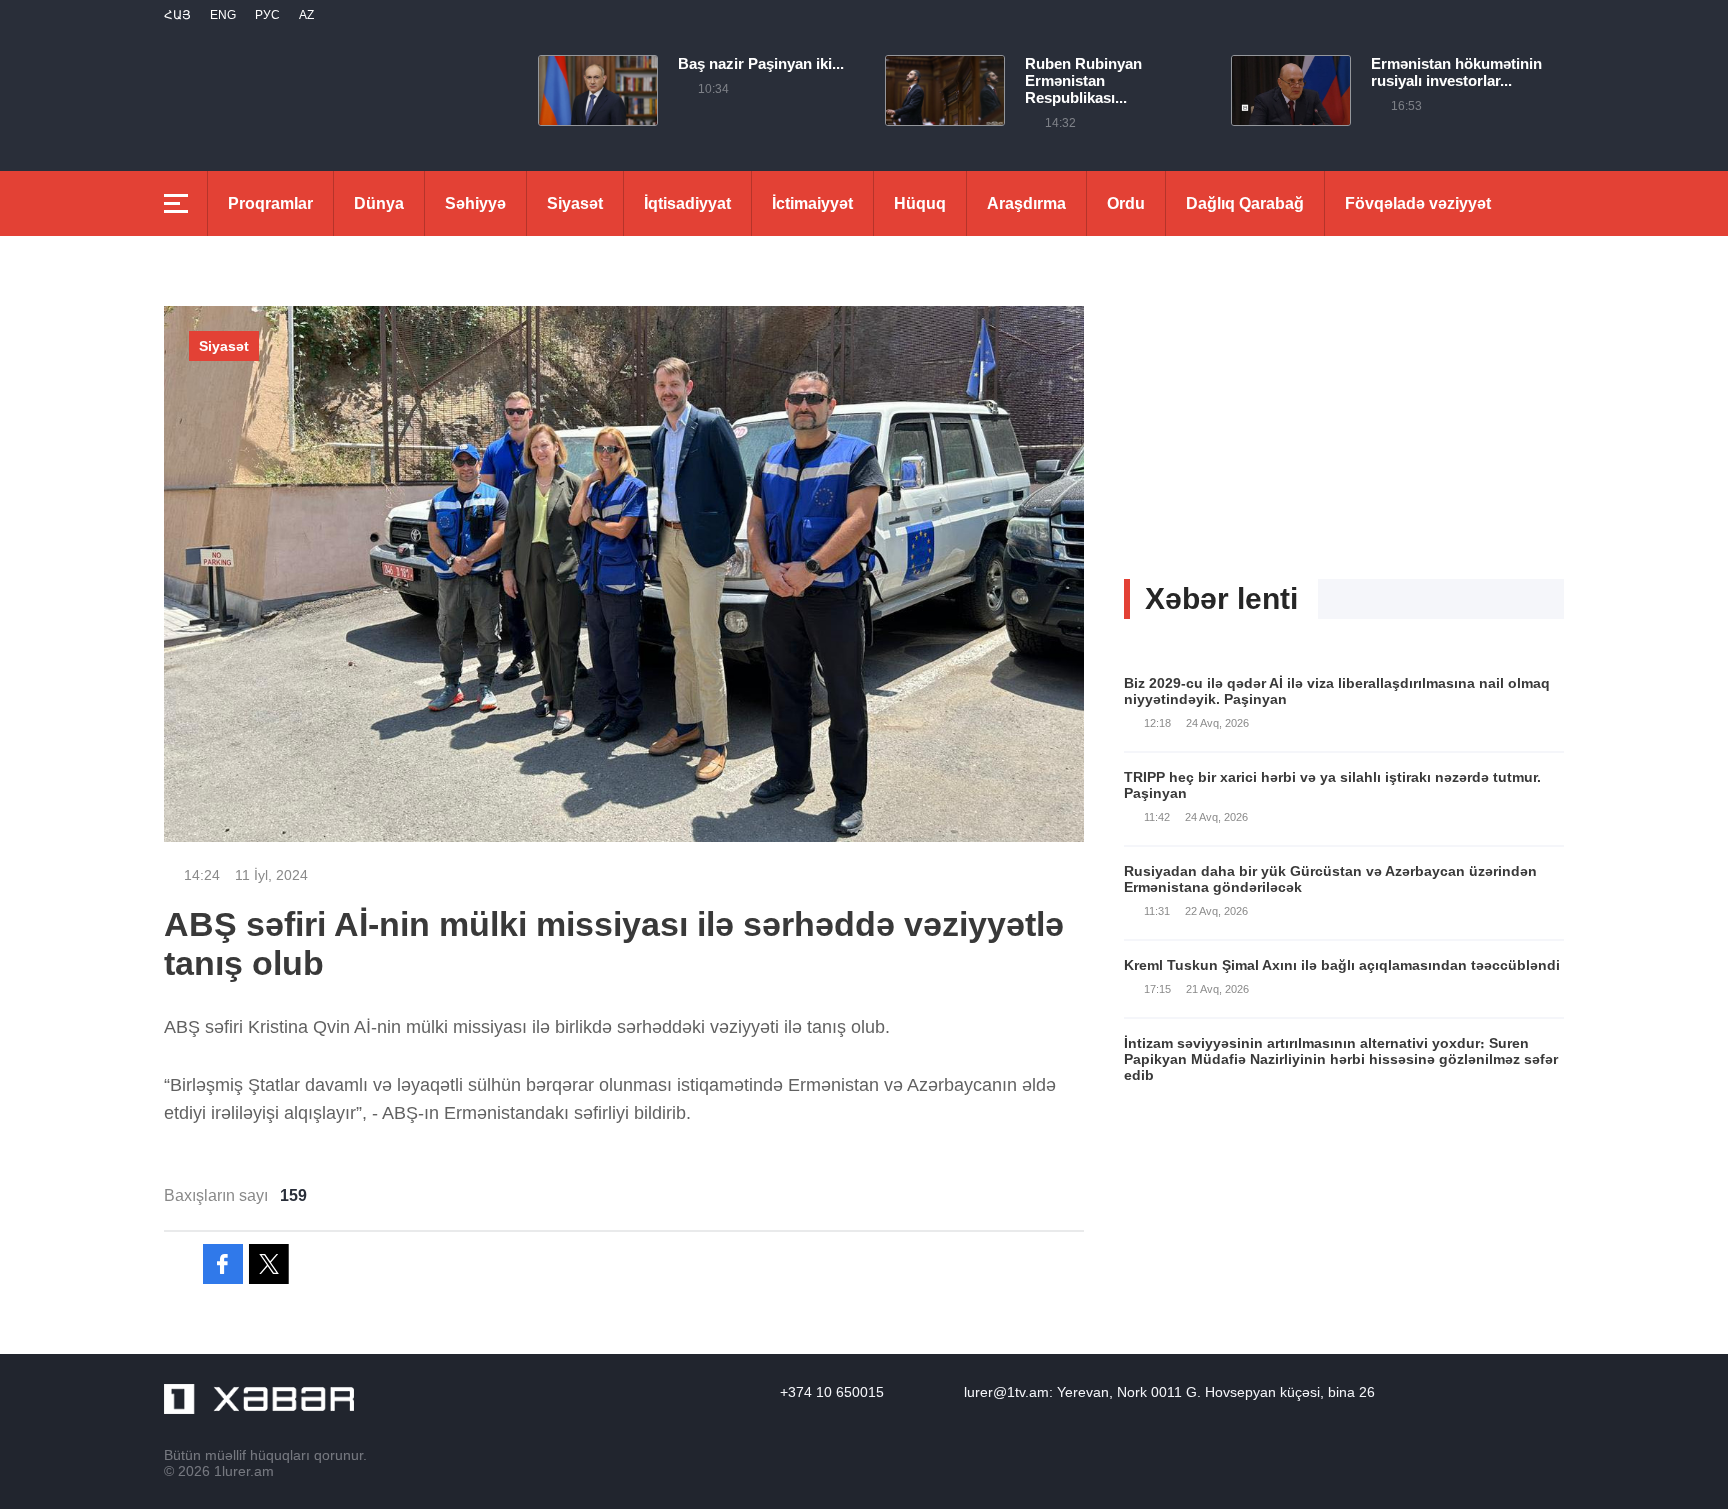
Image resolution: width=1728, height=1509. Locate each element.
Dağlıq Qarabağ (1245, 203)
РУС (267, 15)
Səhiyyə (475, 203)
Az (306, 15)
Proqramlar (270, 203)
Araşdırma (1026, 203)
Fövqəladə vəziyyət (1418, 203)
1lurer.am (244, 1471)
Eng (223, 15)
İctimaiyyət (812, 203)
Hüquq (920, 203)
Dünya (379, 203)
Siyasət (575, 203)
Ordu (1126, 203)
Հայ (177, 15)
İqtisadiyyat (687, 203)
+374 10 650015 (832, 1392)
